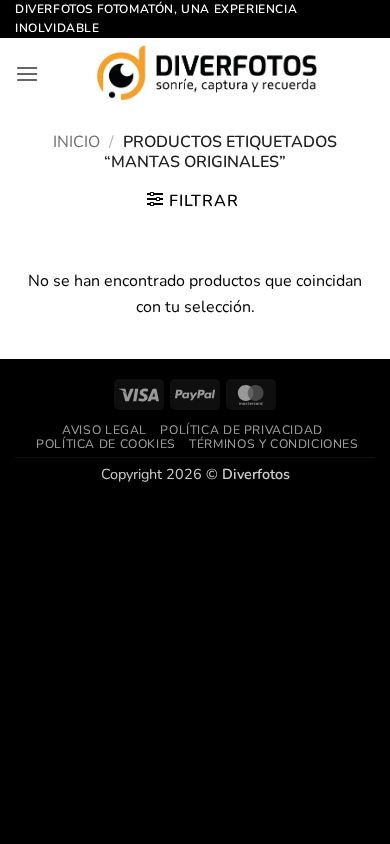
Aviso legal (104, 430)
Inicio (76, 142)
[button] (27, 73)
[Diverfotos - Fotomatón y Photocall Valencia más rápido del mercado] (207, 73)
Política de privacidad (241, 430)
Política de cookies (106, 444)
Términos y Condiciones (273, 444)
